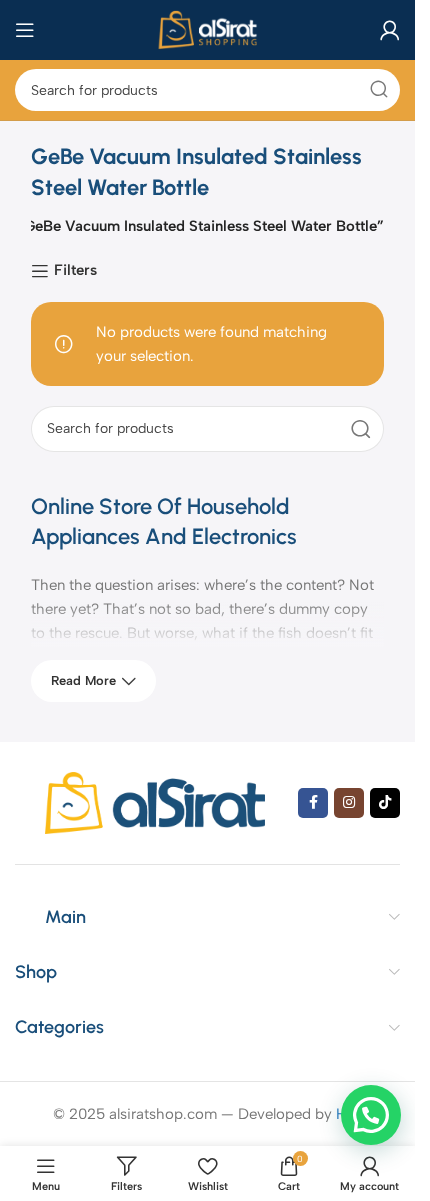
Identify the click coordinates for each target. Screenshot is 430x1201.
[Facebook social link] (313, 803)
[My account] (390, 30)
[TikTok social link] (385, 803)
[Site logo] (207, 29)
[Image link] (155, 802)
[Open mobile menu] (25, 30)
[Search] (379, 90)
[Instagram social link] (349, 803)
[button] (371, 1115)
